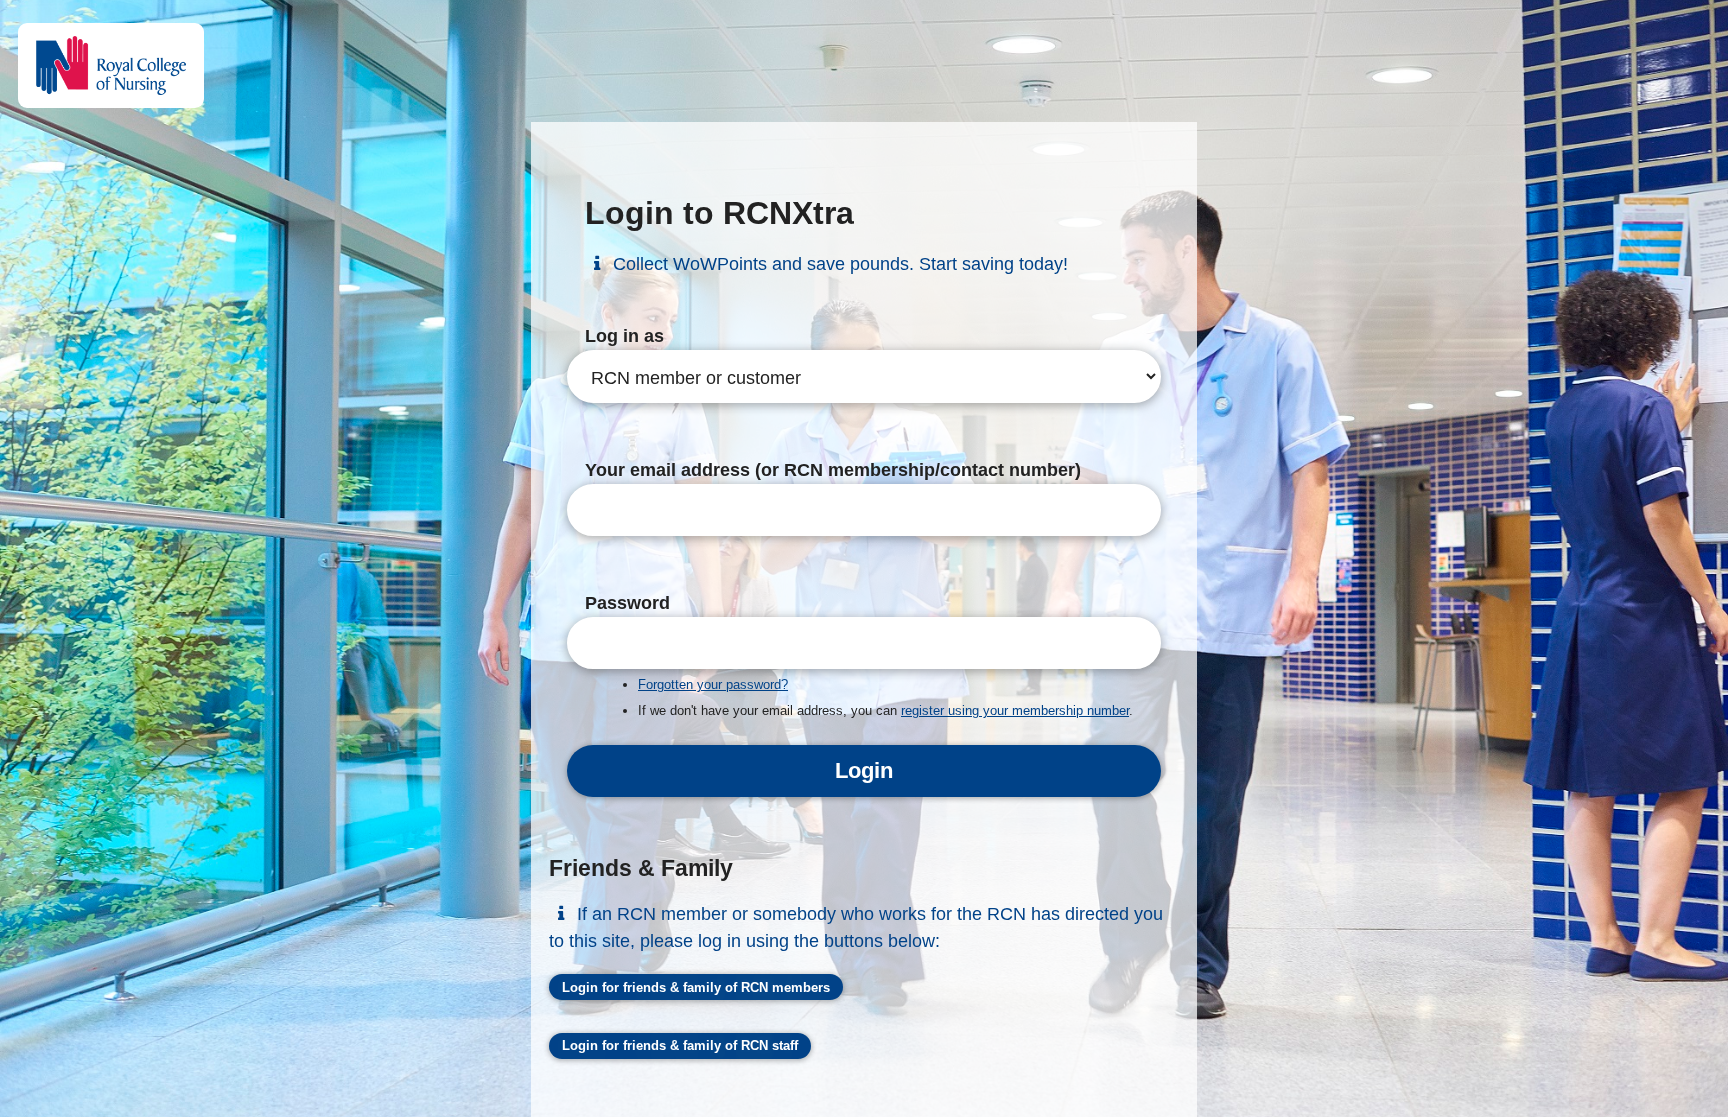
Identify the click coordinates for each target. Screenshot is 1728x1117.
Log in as (624, 336)
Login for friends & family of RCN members (696, 987)
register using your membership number (1015, 710)
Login (864, 770)
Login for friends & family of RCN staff (680, 1045)
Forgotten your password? (713, 684)
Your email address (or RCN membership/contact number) (833, 470)
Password (627, 603)
